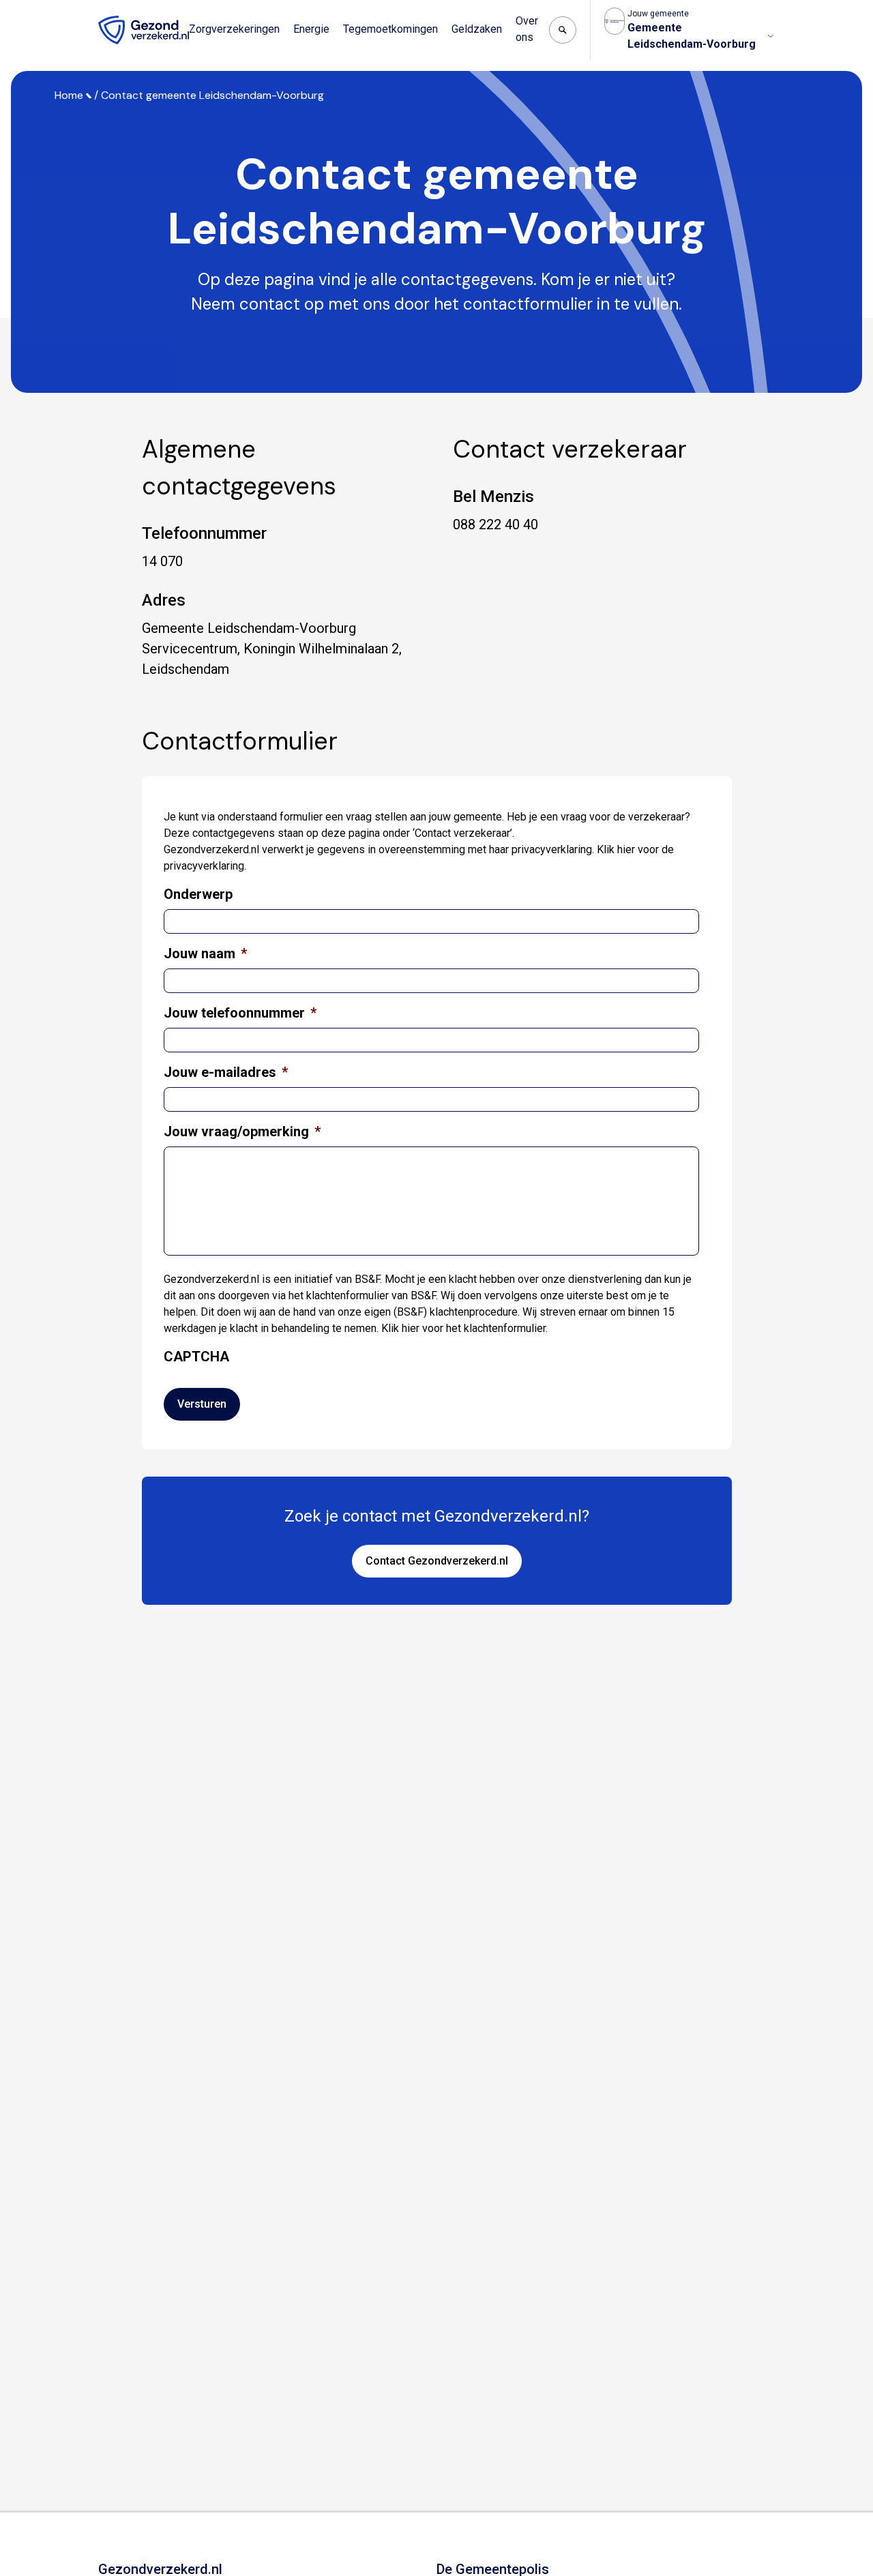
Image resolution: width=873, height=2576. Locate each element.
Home (69, 95)
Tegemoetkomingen (390, 29)
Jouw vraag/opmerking (242, 1131)
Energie (311, 29)
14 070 (162, 561)
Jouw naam (205, 953)
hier (626, 849)
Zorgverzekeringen (234, 29)
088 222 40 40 (495, 524)
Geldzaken (477, 29)
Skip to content (67, 12)
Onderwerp (198, 894)
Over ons (527, 29)
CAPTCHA (196, 1357)
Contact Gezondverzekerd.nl (437, 1561)
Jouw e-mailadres (226, 1072)
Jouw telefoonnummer (240, 1013)
